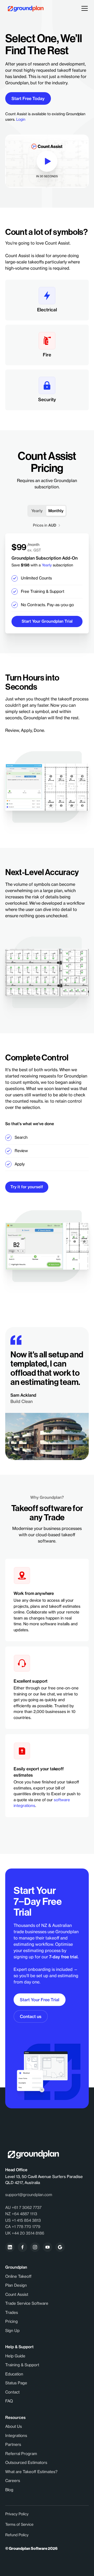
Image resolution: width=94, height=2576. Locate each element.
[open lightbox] (47, 161)
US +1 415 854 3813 (23, 2220)
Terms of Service (19, 2524)
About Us (14, 2426)
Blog (9, 2490)
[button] (84, 8)
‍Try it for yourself (27, 1187)
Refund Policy (17, 2535)
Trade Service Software (27, 2303)
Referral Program (21, 2454)
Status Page (16, 2383)
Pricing (11, 2321)
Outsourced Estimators (26, 2462)
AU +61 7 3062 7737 (23, 2207)
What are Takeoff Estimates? (31, 2472)
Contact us (31, 2016)
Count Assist (17, 2294)
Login (21, 119)
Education (14, 2374)
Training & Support (22, 2365)
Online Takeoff (18, 2276)
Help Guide (15, 2356)
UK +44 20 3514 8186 (25, 2233)
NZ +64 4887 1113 (21, 2214)
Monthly (56, 511)
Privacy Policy (17, 2514)
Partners (13, 2444)
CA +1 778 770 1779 (23, 2227)
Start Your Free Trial (40, 2000)
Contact (12, 2392)
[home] (24, 9)
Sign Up (12, 2331)
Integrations (16, 2436)
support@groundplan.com (29, 2195)
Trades (12, 2312)
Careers (13, 2481)
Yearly (37, 511)
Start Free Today (28, 98)
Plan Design (16, 2285)
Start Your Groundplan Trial (47, 621)
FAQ (9, 2401)
